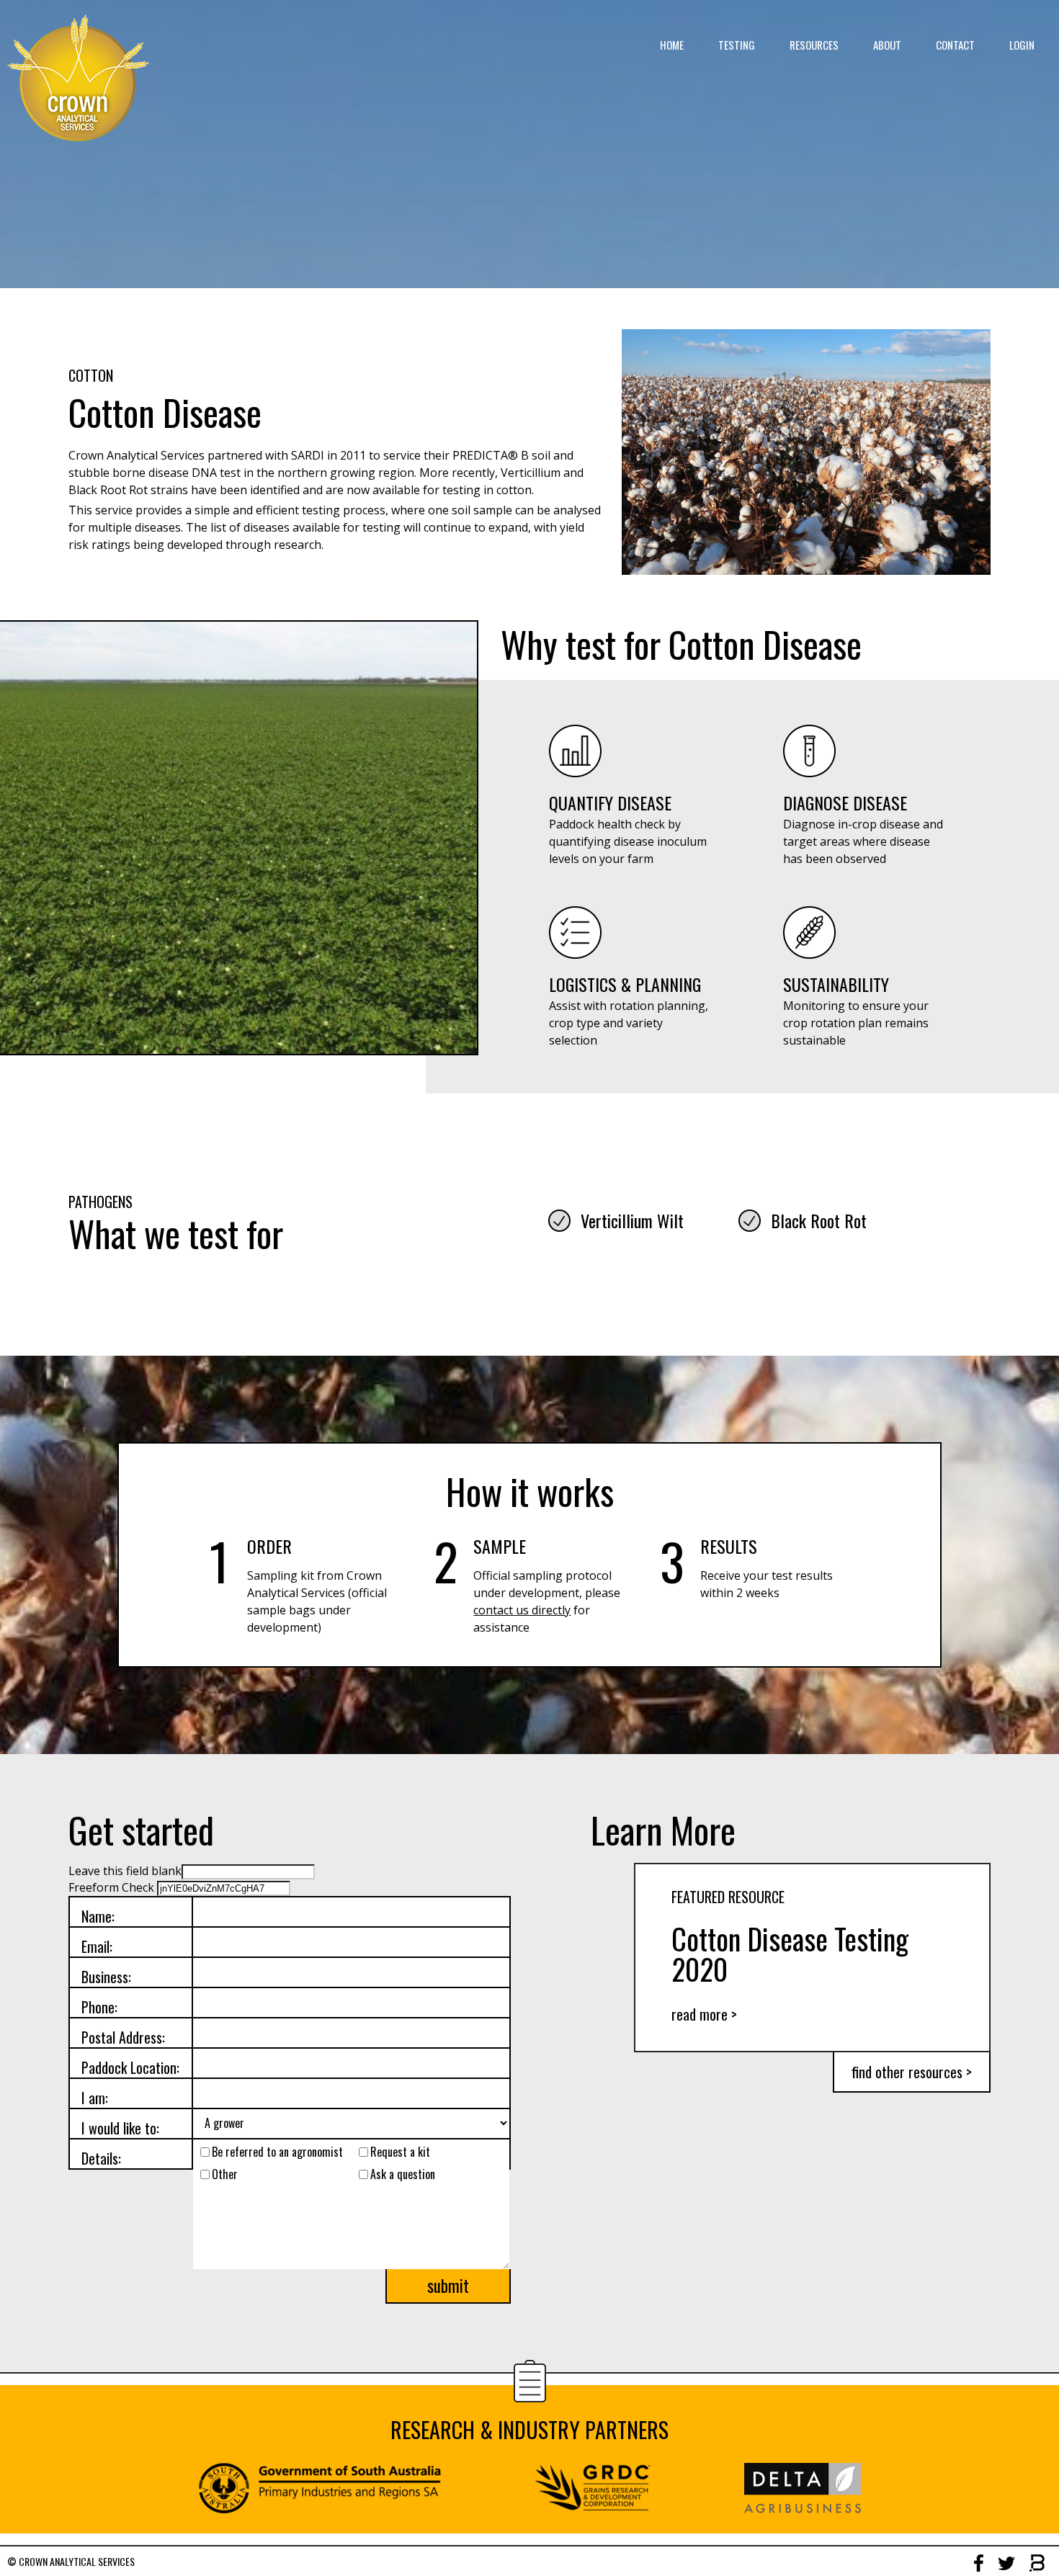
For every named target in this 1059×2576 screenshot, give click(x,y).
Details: (101, 2158)
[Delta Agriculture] (803, 2510)
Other (225, 2174)
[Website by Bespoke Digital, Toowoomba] (1037, 2563)
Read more (704, 2014)
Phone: (99, 2007)
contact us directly (522, 1610)
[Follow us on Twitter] (1006, 2562)
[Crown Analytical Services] (78, 78)
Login (1022, 45)
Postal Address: (123, 2037)
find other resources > (912, 2072)
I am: (95, 2097)
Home (672, 45)
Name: (98, 1916)
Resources (814, 45)
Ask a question (403, 2174)
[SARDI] (320, 2510)
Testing (737, 45)
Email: (97, 1946)
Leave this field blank (125, 1871)
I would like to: (120, 2128)
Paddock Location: (130, 2067)
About (887, 45)
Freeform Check (111, 1887)
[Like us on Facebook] (979, 2563)
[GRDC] (593, 2510)
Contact (955, 45)
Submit (448, 2286)
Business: (106, 1976)
